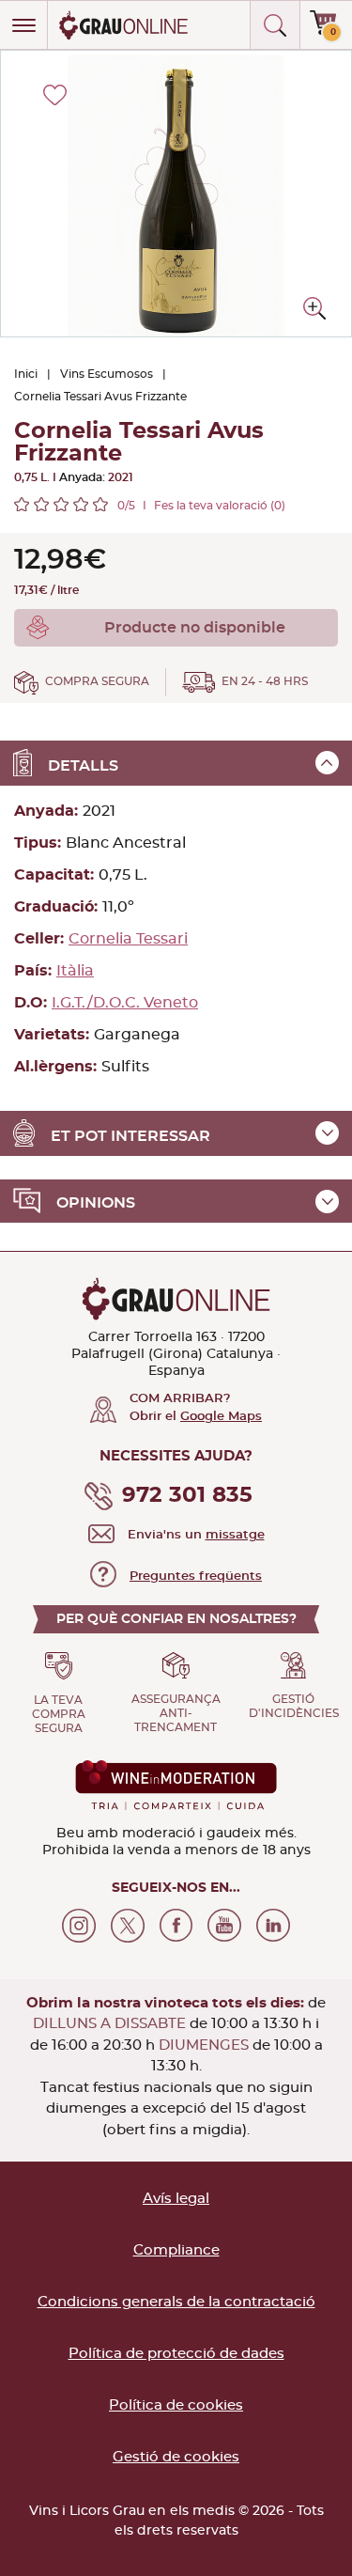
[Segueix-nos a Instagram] (79, 1926)
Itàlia (75, 971)
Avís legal (176, 2199)
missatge (235, 1535)
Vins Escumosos (107, 374)
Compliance (176, 2250)
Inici (26, 374)
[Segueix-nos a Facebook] (176, 1926)
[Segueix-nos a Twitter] (128, 1926)
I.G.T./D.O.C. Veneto (125, 1003)
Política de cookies (176, 2405)
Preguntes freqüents (196, 1577)
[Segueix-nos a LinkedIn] (273, 1926)
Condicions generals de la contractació (176, 2302)
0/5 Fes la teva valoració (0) (201, 506)
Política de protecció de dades (176, 2354)
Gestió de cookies (176, 2457)
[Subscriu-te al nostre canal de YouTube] (224, 1926)
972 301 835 (187, 1496)
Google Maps (221, 1417)
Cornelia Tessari (128, 939)
